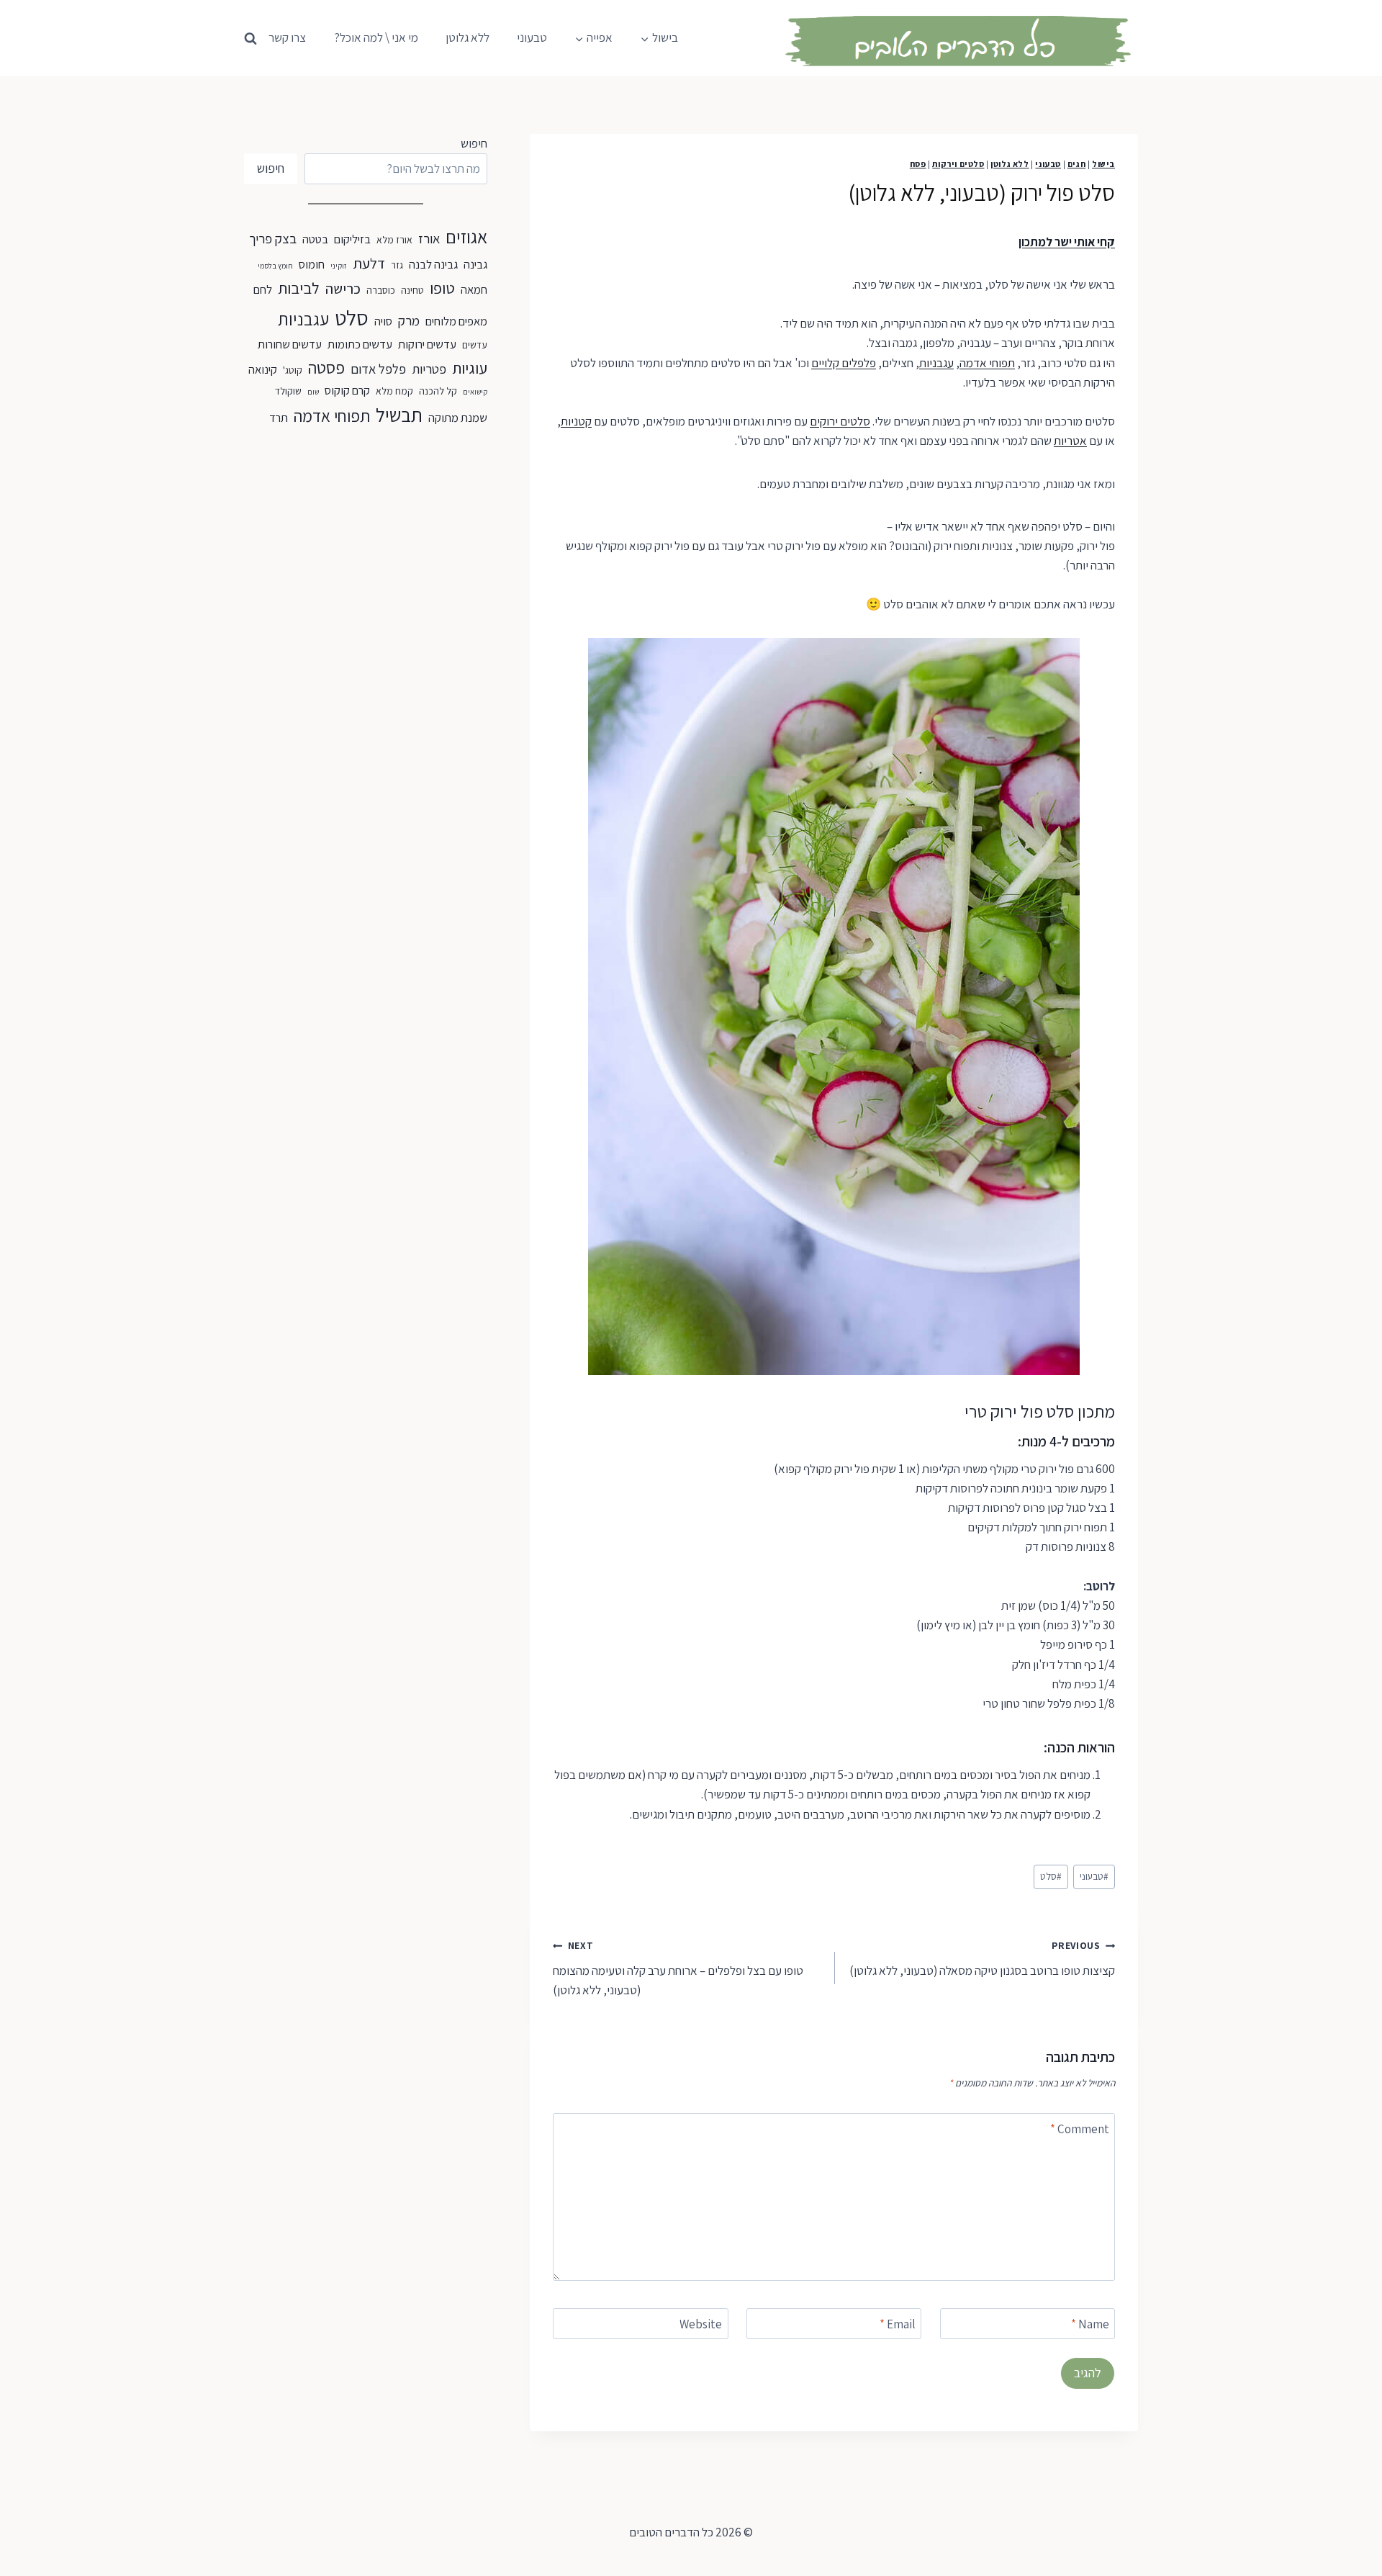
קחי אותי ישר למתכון (1067, 242)
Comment (1080, 2129)
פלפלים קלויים (844, 363)
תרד (279, 418)
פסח (918, 164)
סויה (383, 321)
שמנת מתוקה (458, 418)
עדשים (475, 345)
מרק (409, 320)
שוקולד (288, 391)
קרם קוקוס (347, 390)
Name (1090, 2324)
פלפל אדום (378, 369)
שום (313, 392)
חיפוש (474, 143)
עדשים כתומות (360, 344)
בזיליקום (352, 239)
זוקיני (339, 266)
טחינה (412, 290)
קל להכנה (438, 391)
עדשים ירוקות (427, 344)
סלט (1051, 1876)
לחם (263, 289)
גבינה (475, 264)
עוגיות (470, 368)
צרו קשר (287, 37)
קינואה (263, 369)
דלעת (369, 263)
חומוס (312, 264)
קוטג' (293, 370)
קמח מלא (394, 391)
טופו (442, 288)
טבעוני (532, 37)
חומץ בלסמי (275, 266)
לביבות (299, 288)
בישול (1103, 164)
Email (898, 2324)
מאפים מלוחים (456, 321)
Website (701, 2324)
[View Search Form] (250, 35)
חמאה (474, 289)
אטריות (1070, 441)
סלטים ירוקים (840, 421)
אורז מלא (394, 240)
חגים (1076, 164)
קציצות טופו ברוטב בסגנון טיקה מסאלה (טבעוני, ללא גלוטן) (982, 1959)
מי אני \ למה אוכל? (376, 37)
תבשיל (399, 415)
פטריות (429, 369)
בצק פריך (273, 238)
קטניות (576, 421)
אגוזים (466, 237)
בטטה (315, 239)
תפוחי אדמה (987, 363)
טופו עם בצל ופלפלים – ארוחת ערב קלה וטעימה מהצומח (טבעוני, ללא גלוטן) (678, 1968)
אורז (429, 238)
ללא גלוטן (468, 37)
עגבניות (936, 363)
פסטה (326, 368)
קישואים (475, 392)
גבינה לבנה (433, 264)
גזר (397, 265)
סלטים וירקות (958, 164)
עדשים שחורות (290, 344)
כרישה (343, 288)
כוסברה (381, 290)
